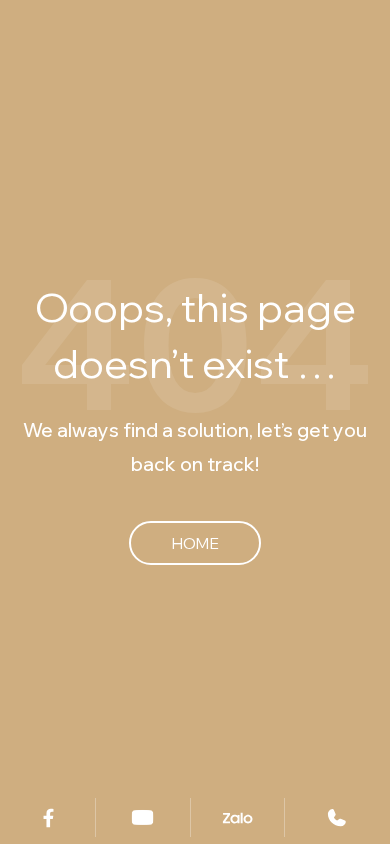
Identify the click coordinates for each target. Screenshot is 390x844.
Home (195, 543)
